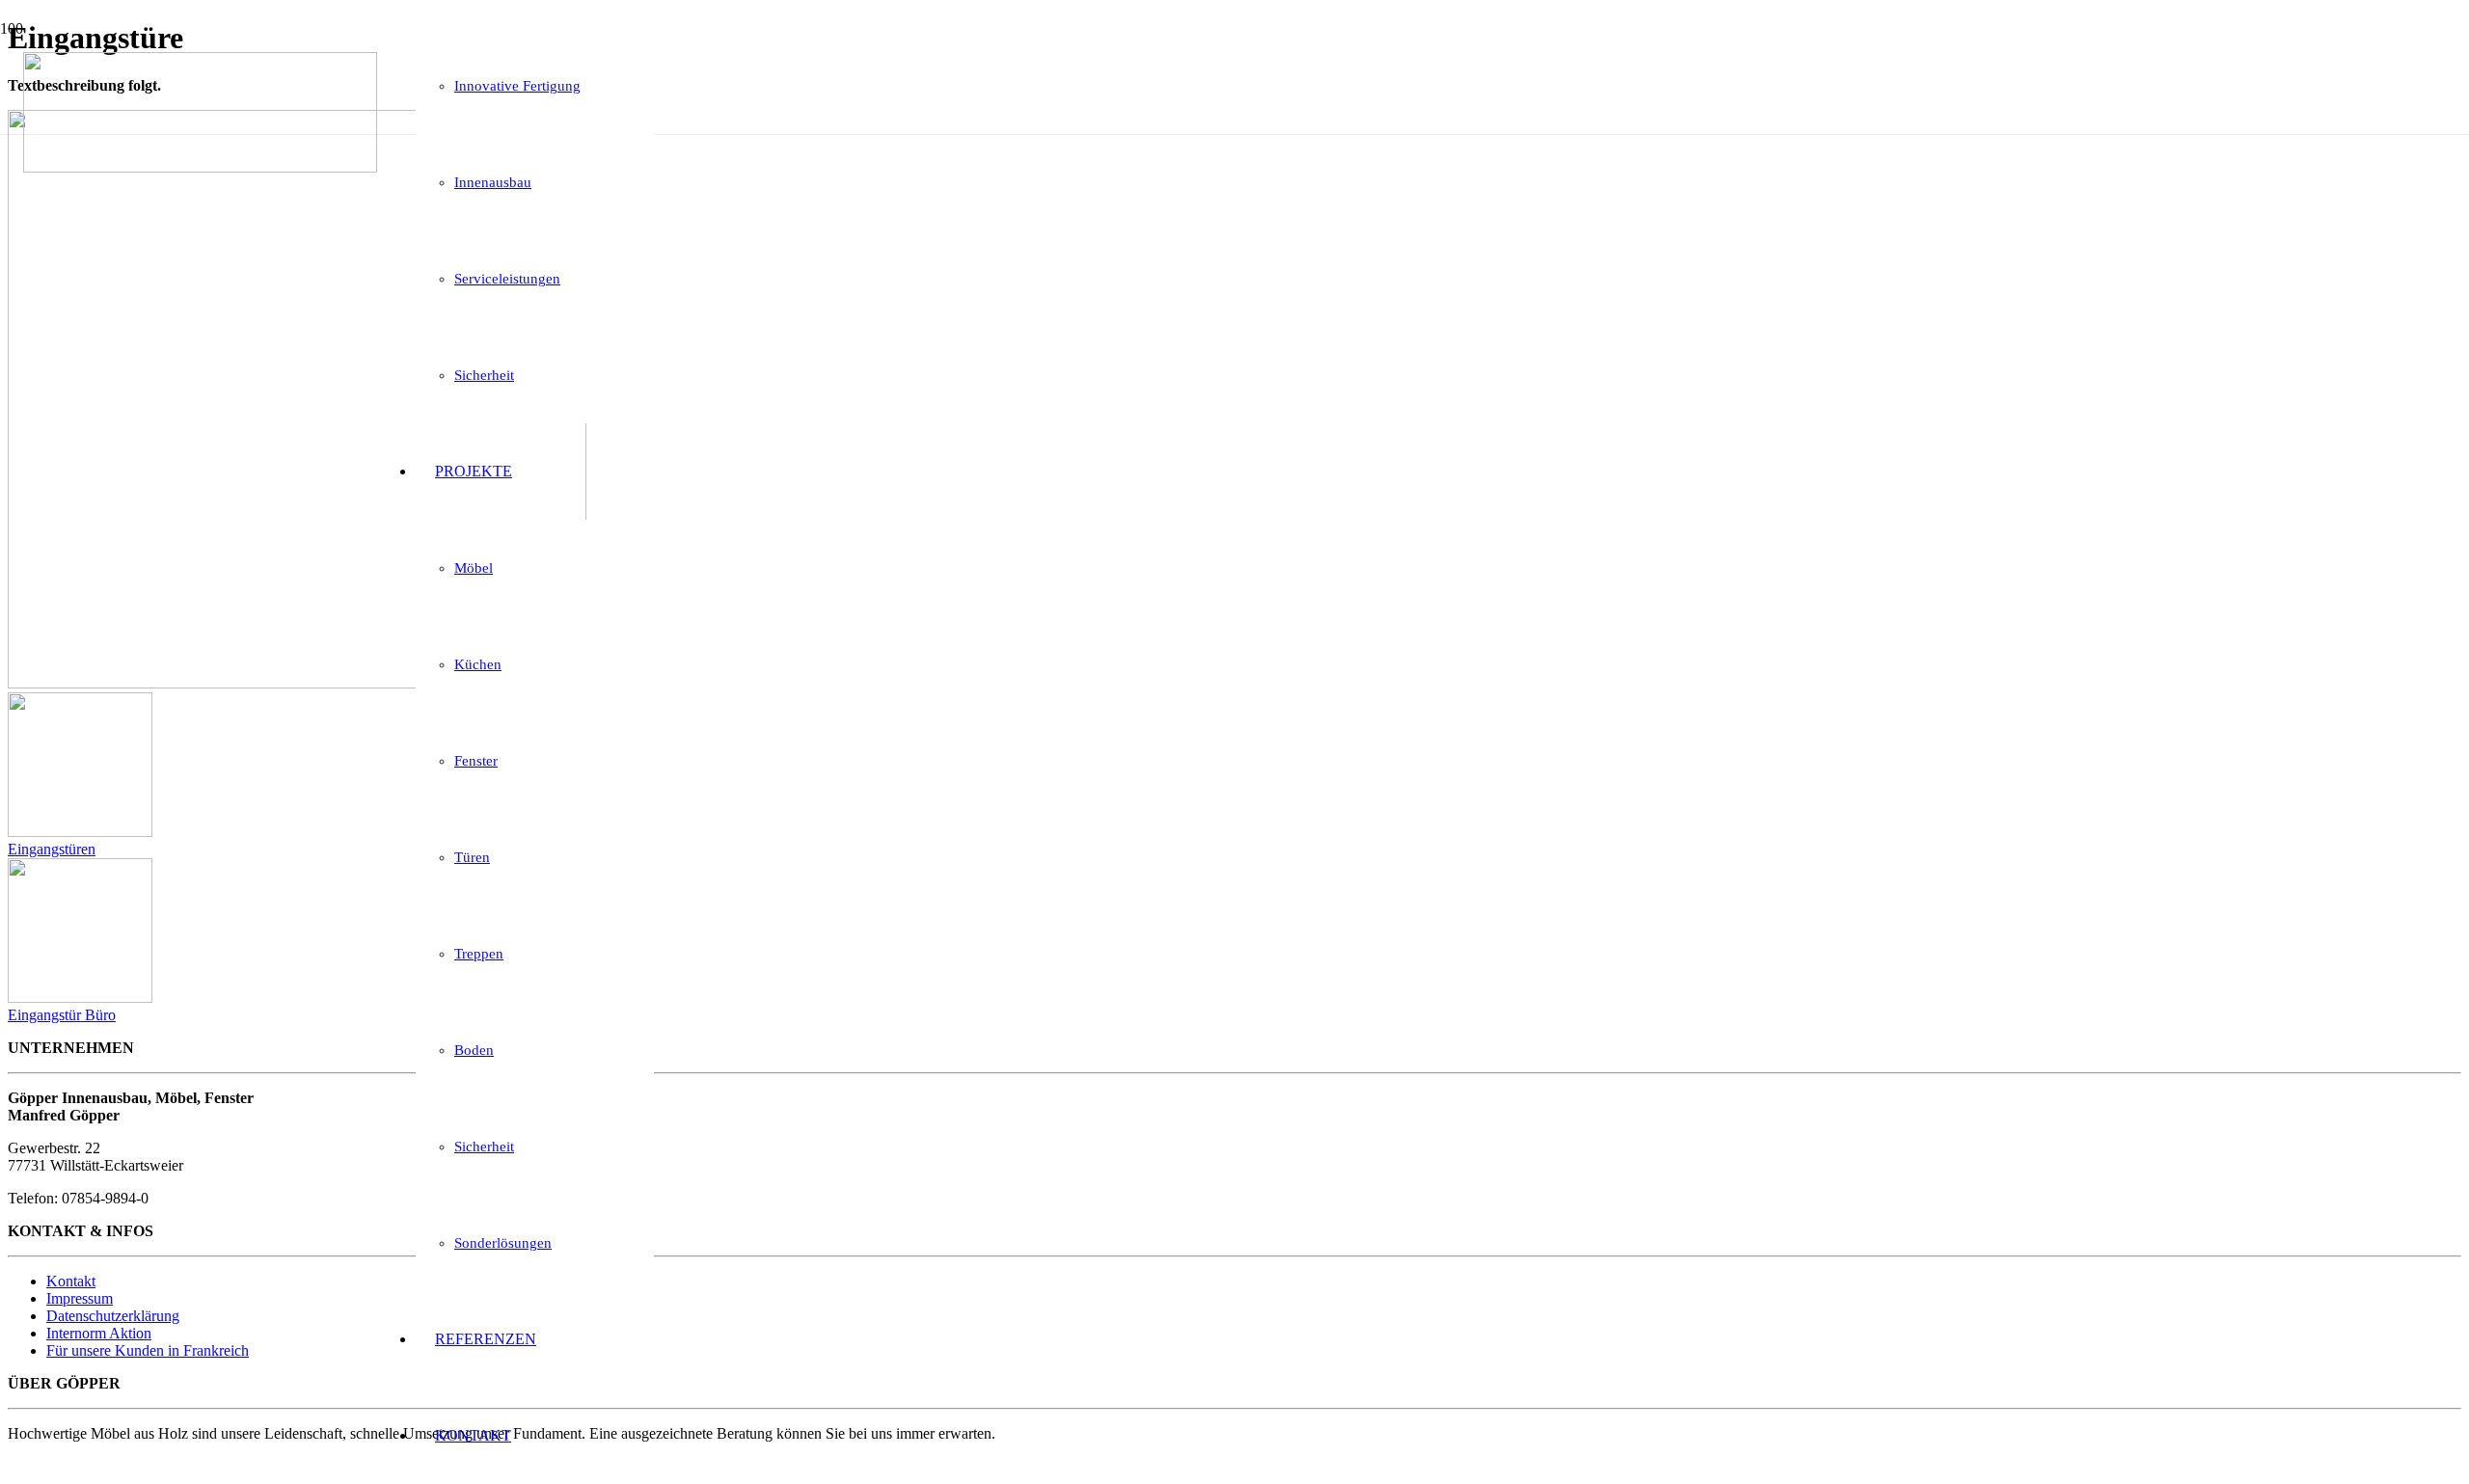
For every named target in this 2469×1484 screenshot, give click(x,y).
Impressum (80, 1298)
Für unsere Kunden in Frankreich (148, 1350)
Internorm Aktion (99, 1333)
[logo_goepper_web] (200, 167)
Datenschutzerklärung (113, 1316)
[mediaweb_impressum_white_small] (44, 1467)
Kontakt (71, 1281)
